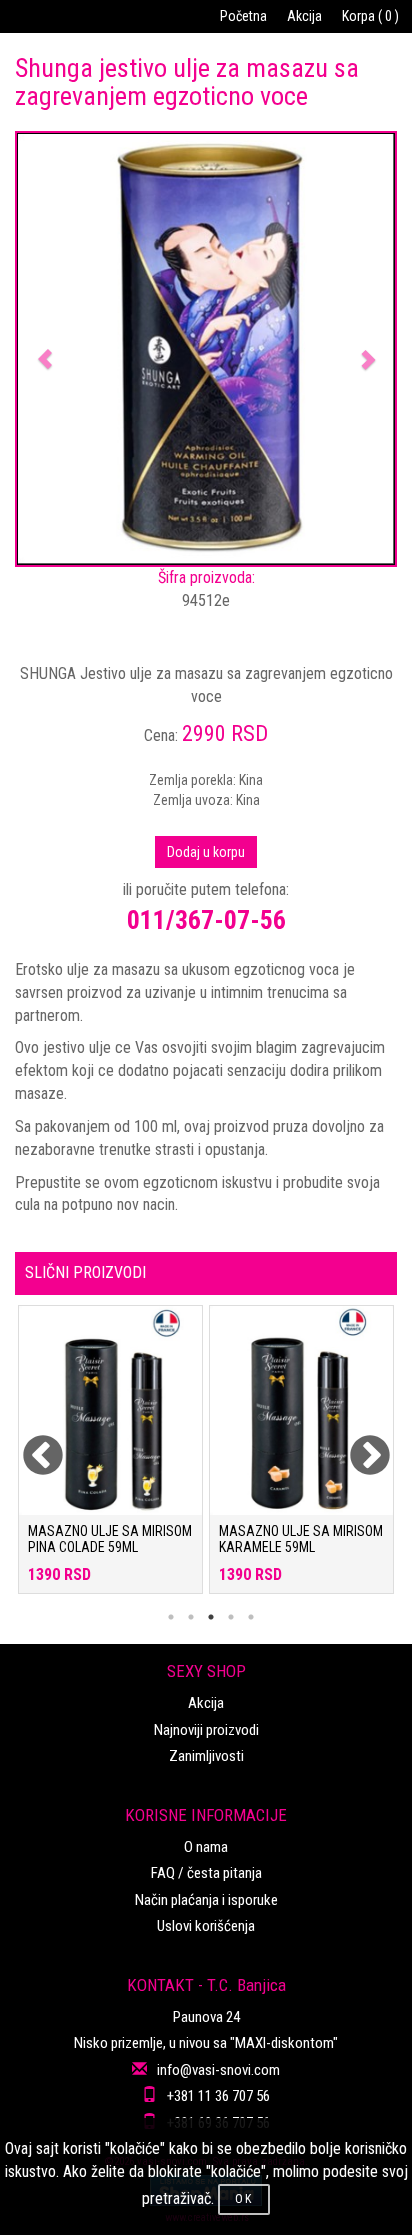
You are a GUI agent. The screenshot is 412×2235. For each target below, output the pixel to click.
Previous (30, 1444)
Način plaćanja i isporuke (206, 1900)
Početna (243, 16)
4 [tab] (231, 1617)
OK (244, 2199)
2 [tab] (191, 1617)
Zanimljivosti (206, 1756)
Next (357, 1444)
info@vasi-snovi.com (218, 2070)
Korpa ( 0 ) (370, 16)
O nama (206, 1847)
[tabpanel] (110, 1459)
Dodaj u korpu (206, 852)
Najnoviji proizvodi (206, 1730)
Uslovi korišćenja (206, 1926)
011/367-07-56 (206, 920)
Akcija (304, 16)
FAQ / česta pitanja (206, 1873)
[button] (45, 349)
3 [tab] (211, 1617)
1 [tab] (171, 1617)
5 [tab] (251, 1617)
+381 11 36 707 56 (218, 2096)
